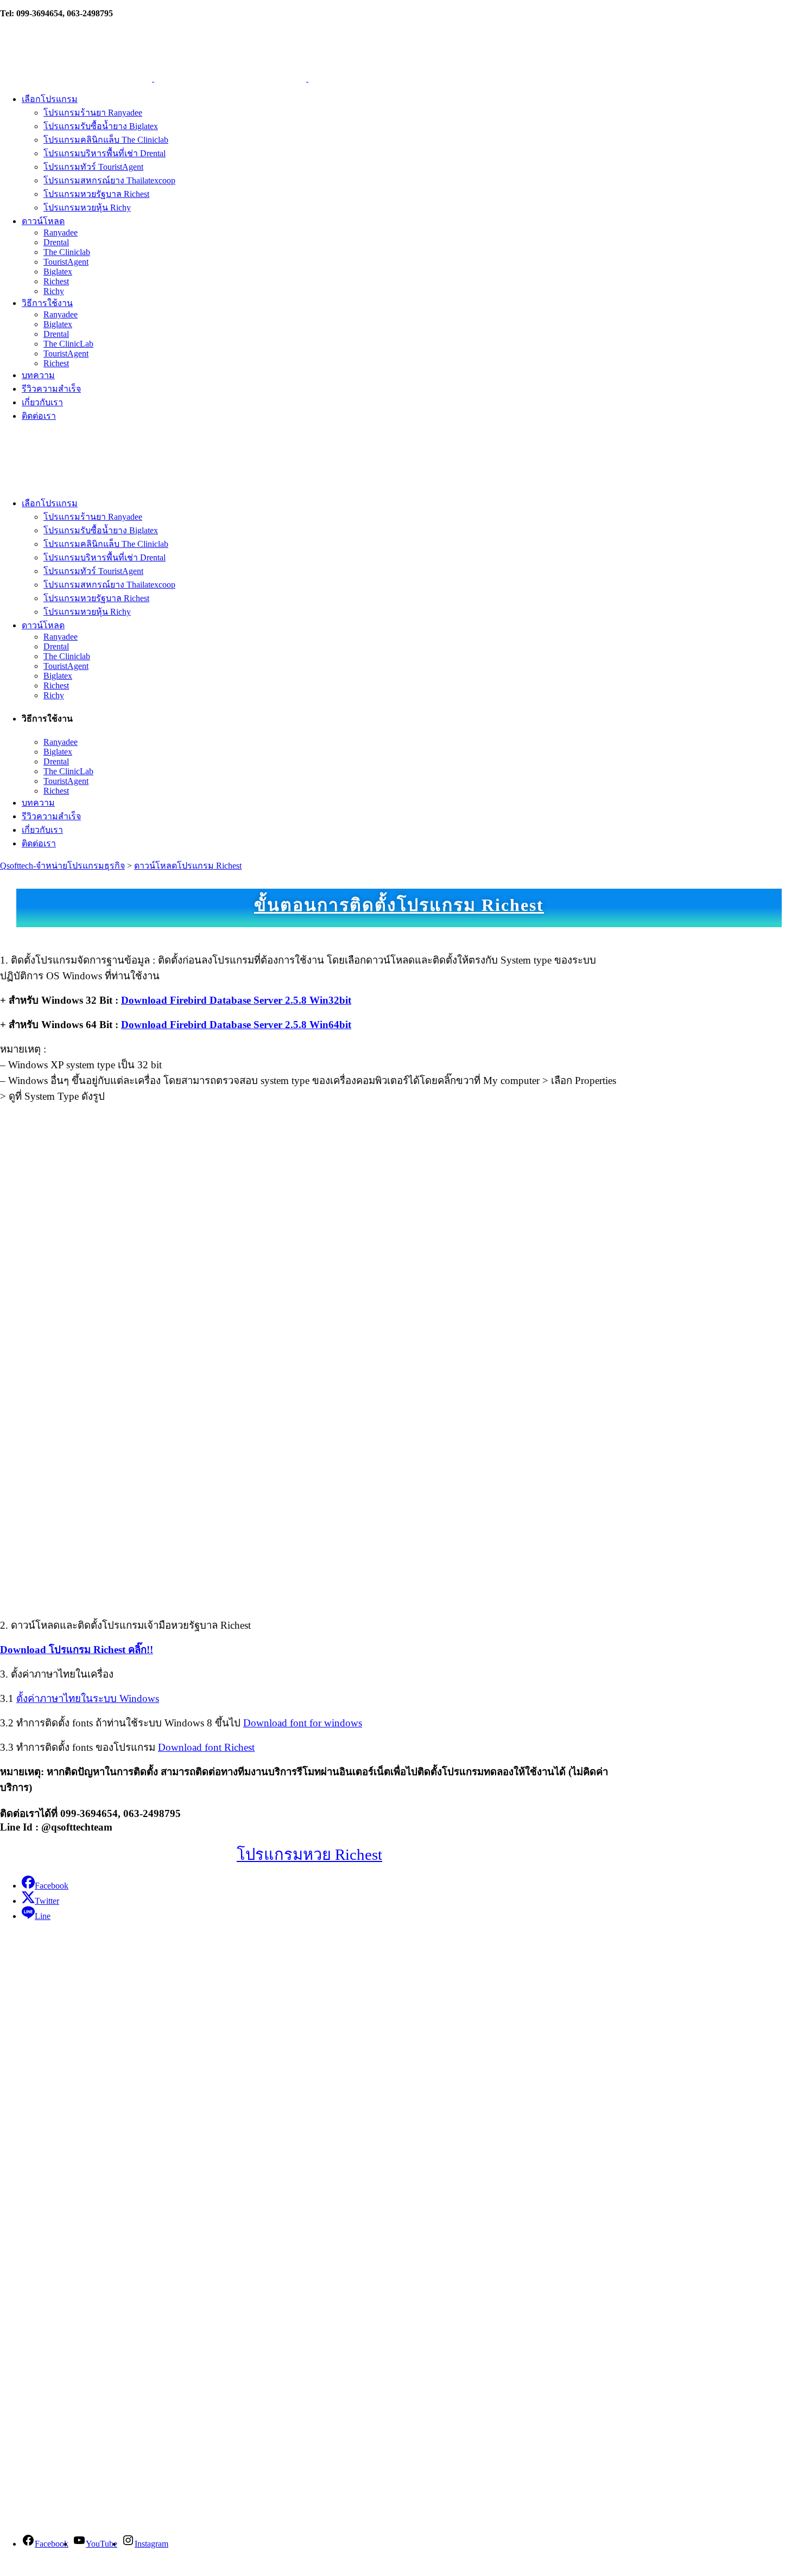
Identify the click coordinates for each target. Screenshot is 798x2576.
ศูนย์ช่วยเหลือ (33, 2264)
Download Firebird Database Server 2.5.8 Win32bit (236, 1000)
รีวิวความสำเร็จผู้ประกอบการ (68, 2350)
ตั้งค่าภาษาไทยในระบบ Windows (88, 1698)
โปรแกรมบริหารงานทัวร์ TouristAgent (71, 2142)
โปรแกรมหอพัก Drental (44, 2115)
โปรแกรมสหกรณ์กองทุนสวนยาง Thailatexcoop (88, 2169)
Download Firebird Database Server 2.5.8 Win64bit (236, 1025)
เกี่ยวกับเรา (21, 1990)
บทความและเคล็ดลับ (49, 2292)
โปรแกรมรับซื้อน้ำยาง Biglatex (57, 2155)
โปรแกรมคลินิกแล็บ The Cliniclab (62, 2128)
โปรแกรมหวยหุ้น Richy (44, 2210)
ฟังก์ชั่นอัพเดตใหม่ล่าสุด (56, 2320)
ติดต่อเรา (64, 1990)
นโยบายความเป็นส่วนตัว (47, 2013)
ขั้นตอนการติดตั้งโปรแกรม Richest (399, 905)
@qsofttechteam (65, 2491)
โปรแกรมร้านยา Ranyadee (49, 2087)
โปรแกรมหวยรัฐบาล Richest (53, 2196)
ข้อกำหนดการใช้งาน (40, 2035)
